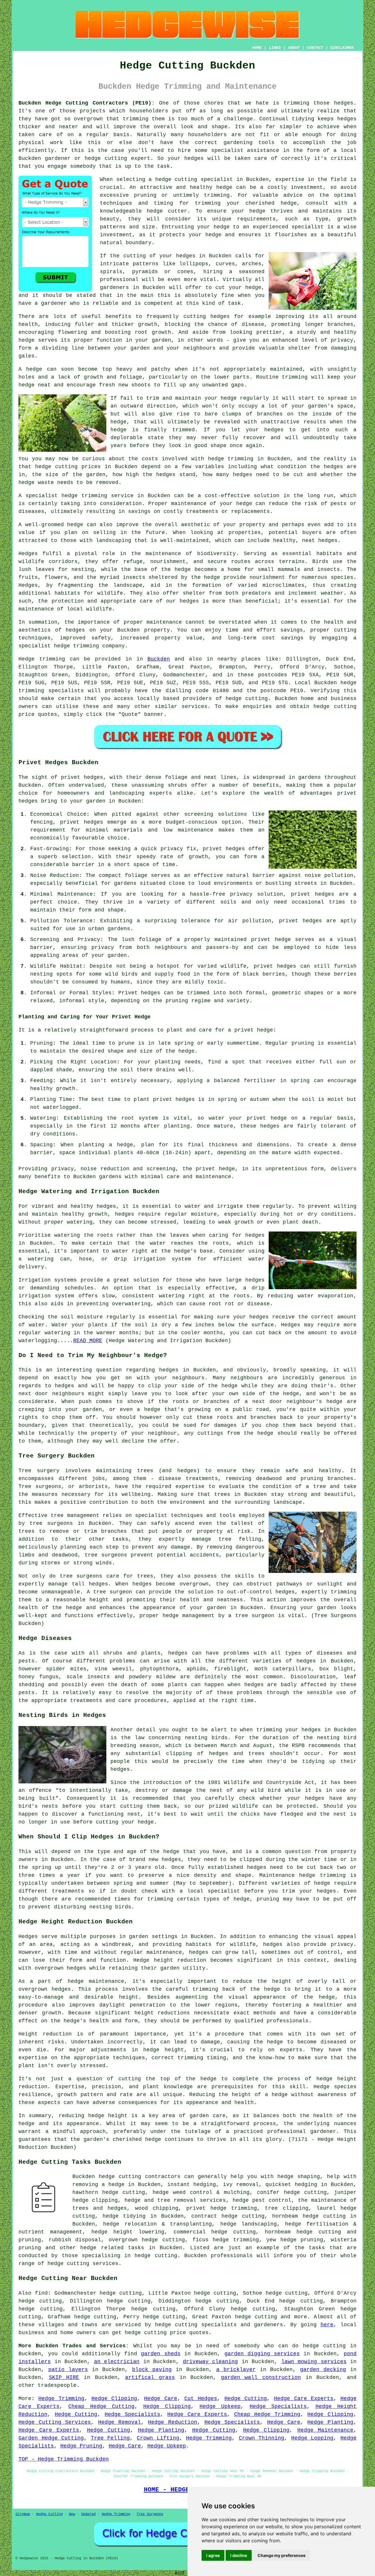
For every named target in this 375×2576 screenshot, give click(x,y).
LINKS (275, 48)
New (72, 2514)
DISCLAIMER (342, 48)
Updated (88, 2514)
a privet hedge (250, 1030)
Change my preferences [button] (282, 2555)
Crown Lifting (158, 2438)
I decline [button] (239, 2555)
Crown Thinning (262, 2438)
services (195, 707)
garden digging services (262, 2354)
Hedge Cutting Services (55, 2422)
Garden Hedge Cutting (51, 2438)
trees (222, 1494)
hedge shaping (299, 2177)
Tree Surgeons (150, 2514)
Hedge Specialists (278, 2406)
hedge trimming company (89, 646)
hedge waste (36, 483)
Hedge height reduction (170, 1960)
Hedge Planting (330, 2422)
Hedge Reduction (173, 2422)
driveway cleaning (210, 2362)
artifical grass (150, 2377)
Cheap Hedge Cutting (101, 2406)
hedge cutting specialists (196, 2325)
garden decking (323, 2370)
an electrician (117, 2362)
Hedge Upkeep (220, 2406)
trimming (295, 377)
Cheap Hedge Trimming (267, 2414)
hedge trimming (231, 459)
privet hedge (215, 1169)
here (327, 2325)
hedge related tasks (112, 2248)
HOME (257, 48)
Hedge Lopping (312, 2438)
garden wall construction (261, 2377)
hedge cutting (56, 467)
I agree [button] (213, 2555)
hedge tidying (124, 2216)
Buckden (159, 659)
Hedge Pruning (81, 2446)
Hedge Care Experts (304, 2399)
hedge (155, 211)
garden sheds (161, 2354)
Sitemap (23, 2514)
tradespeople (57, 2385)
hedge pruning (302, 2240)
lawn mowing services (314, 2362)
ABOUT (294, 48)
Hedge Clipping (114, 2399)
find (41, 2293)
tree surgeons (51, 1523)
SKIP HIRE (64, 2377)
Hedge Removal (120, 2422)
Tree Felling (110, 2438)
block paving (152, 2370)
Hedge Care (161, 2399)
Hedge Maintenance (325, 2430)
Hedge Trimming (61, 2399)
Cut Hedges (201, 2399)
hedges (189, 601)
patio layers (68, 2370)
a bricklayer (236, 2370)
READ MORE (88, 1341)
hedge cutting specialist (194, 179)
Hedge (27, 659)
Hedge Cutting (246, 2399)
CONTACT (315, 48)
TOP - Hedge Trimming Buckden (64, 2459)
